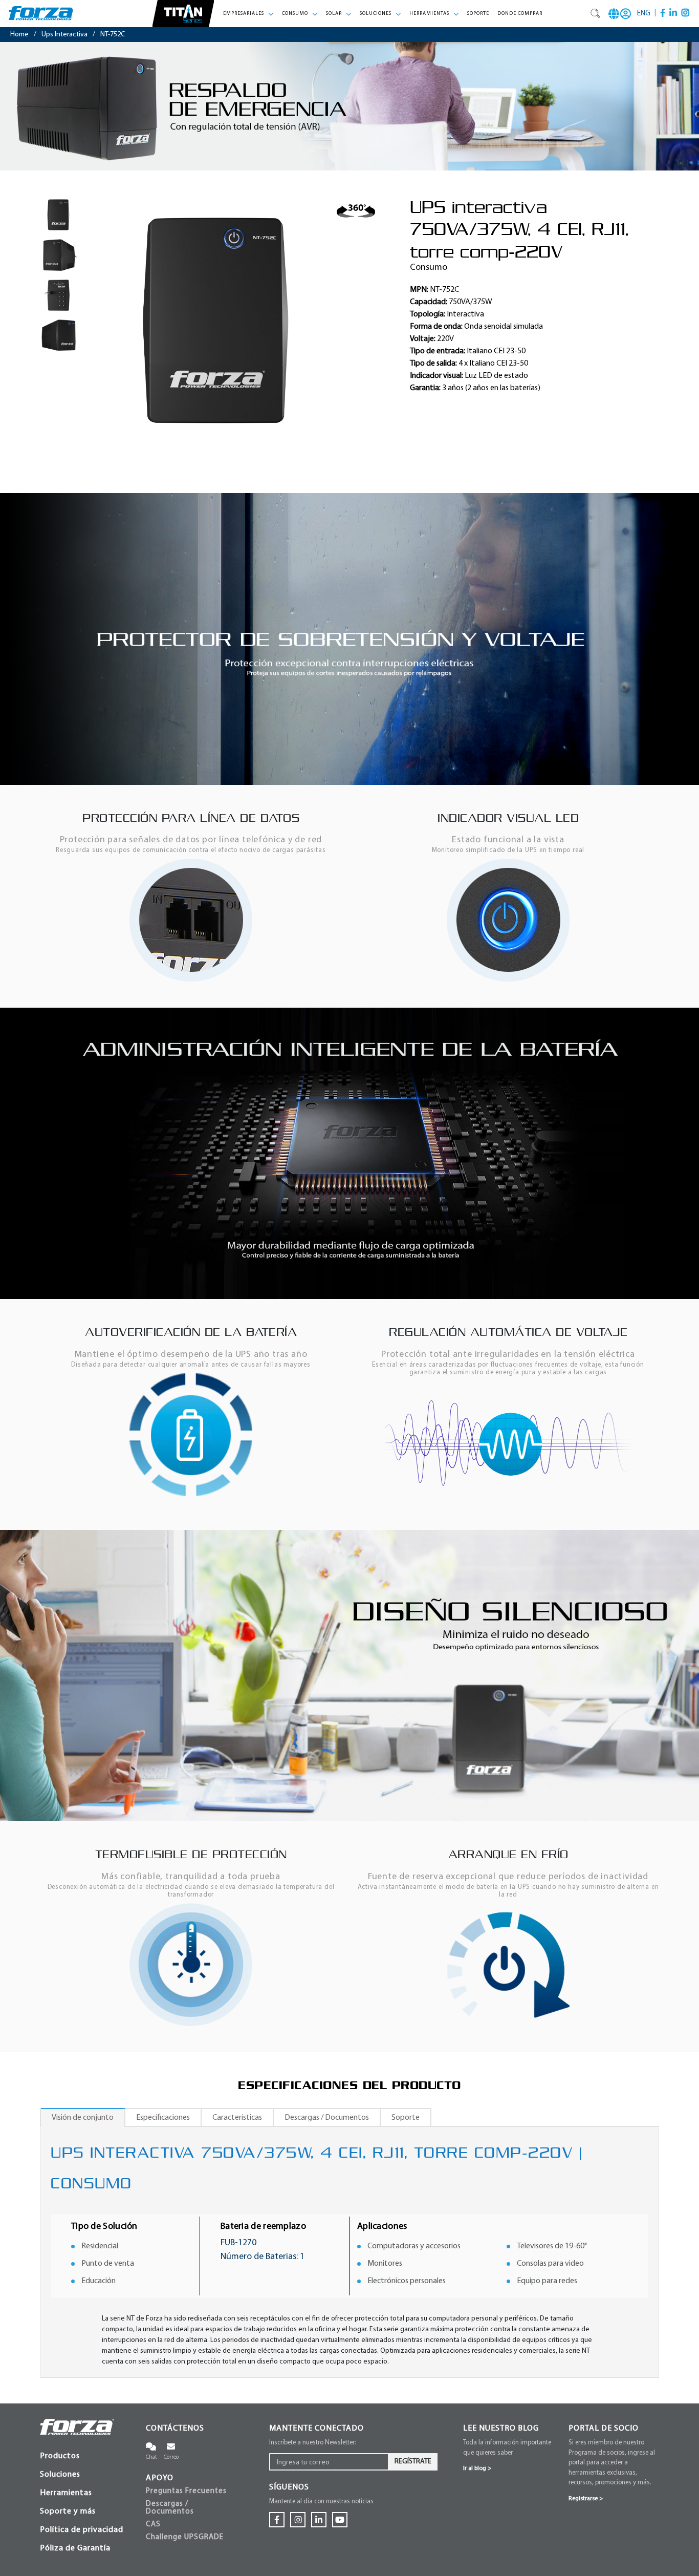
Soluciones (60, 2475)
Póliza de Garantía (75, 2548)
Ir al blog (477, 2468)
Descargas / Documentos (170, 2508)
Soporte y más (68, 2511)
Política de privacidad (82, 2530)
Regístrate (413, 2462)
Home (19, 35)
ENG (644, 14)
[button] (248, 14)
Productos (60, 2456)
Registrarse (586, 2499)
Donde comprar (520, 14)
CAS (153, 2525)
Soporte (478, 14)
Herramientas (66, 2493)
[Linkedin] (673, 13)
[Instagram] (685, 13)
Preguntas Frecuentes (186, 2491)
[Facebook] (663, 13)
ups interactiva (64, 35)
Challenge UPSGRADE (185, 2537)
